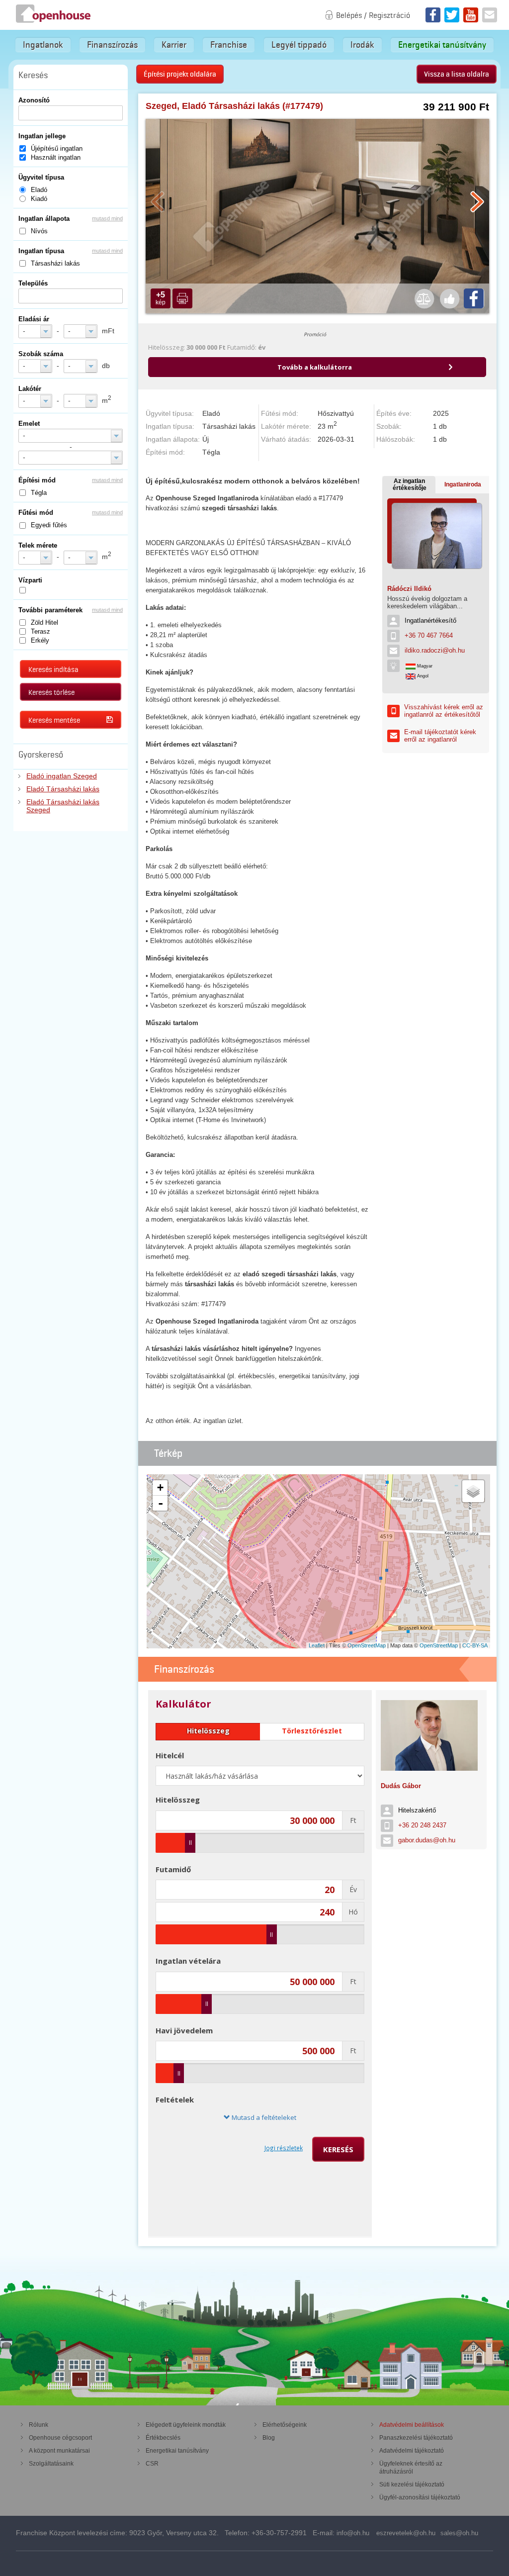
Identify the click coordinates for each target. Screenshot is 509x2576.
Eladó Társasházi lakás (63, 789)
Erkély (40, 640)
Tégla (39, 493)
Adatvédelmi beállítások (412, 2425)
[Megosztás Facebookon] (474, 298)
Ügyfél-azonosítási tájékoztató (420, 2497)
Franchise (229, 45)
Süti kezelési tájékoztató (412, 2484)
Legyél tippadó (299, 45)
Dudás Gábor (401, 1786)
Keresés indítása (53, 669)
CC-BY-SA (475, 1645)
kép (161, 298)
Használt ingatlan (56, 157)
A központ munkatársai (59, 2451)
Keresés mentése (54, 720)
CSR (152, 2464)
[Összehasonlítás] (424, 298)
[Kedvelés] (449, 298)
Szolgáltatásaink (51, 2464)
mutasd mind (107, 218)
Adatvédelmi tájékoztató (412, 2451)
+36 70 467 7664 (429, 635)
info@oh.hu (353, 2533)
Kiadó (39, 199)
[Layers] (473, 1491)
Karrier (174, 45)
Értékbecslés (163, 2438)
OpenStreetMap (367, 1645)
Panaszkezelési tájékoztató (416, 2438)
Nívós (39, 231)
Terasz (41, 631)
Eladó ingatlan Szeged (62, 776)
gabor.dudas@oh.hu (427, 1840)
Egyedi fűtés (49, 525)
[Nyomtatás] (182, 298)
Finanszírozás (112, 45)
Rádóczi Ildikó (409, 589)
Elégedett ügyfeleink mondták (186, 2425)
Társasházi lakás (55, 263)
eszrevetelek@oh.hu (406, 2533)
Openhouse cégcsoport (60, 2438)
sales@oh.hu (459, 2533)
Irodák (362, 45)
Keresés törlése (51, 692)
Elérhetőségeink (285, 2425)
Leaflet (317, 1645)
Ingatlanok (43, 45)
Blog (269, 2438)
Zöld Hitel (44, 622)
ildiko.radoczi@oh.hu (435, 650)
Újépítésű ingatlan (57, 148)
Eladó (39, 190)
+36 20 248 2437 (422, 1825)
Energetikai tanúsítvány (442, 45)
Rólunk (39, 2425)
